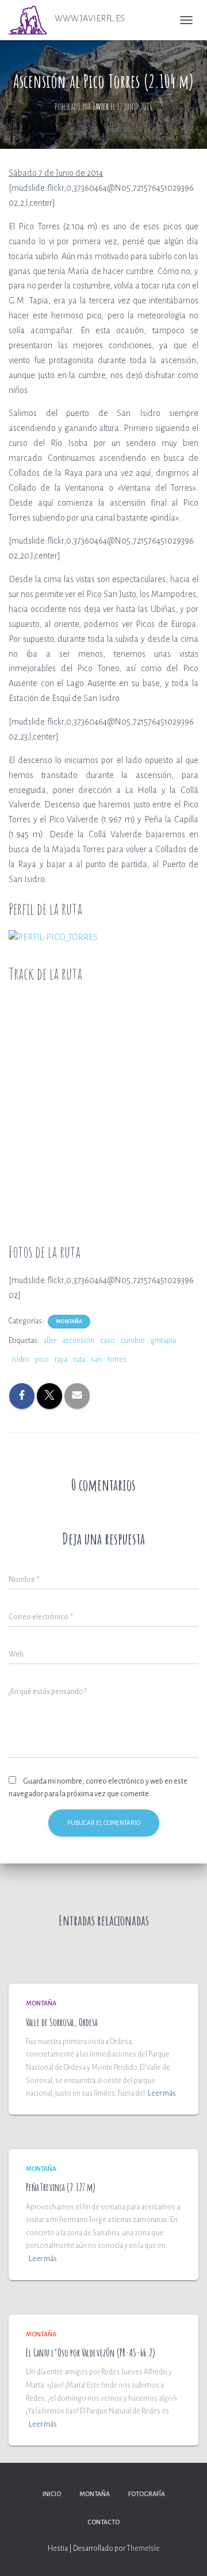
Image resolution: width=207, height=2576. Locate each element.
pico (42, 1360)
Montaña (69, 1322)
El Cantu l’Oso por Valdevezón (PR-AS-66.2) (91, 2352)
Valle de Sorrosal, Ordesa (62, 2022)
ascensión (78, 1341)
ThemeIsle (143, 2548)
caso (108, 1341)
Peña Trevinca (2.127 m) (61, 2187)
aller (50, 1341)
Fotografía (147, 2494)
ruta (79, 1360)
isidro (20, 1360)
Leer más (162, 2093)
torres (117, 1360)
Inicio (52, 2494)
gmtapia (163, 1341)
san (96, 1360)
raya (61, 1360)
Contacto (103, 2522)
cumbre (133, 1341)
